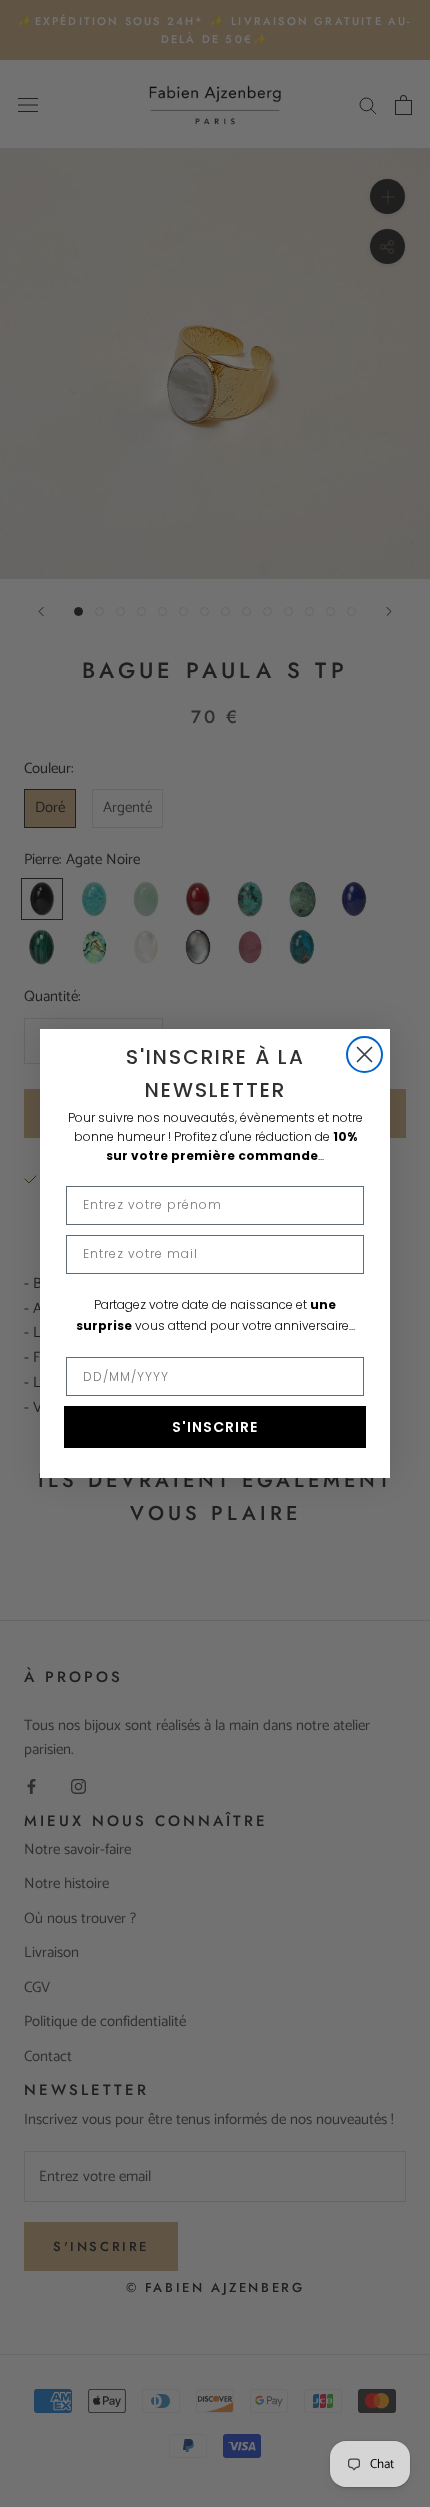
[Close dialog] (364, 1054)
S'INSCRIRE (215, 1427)
